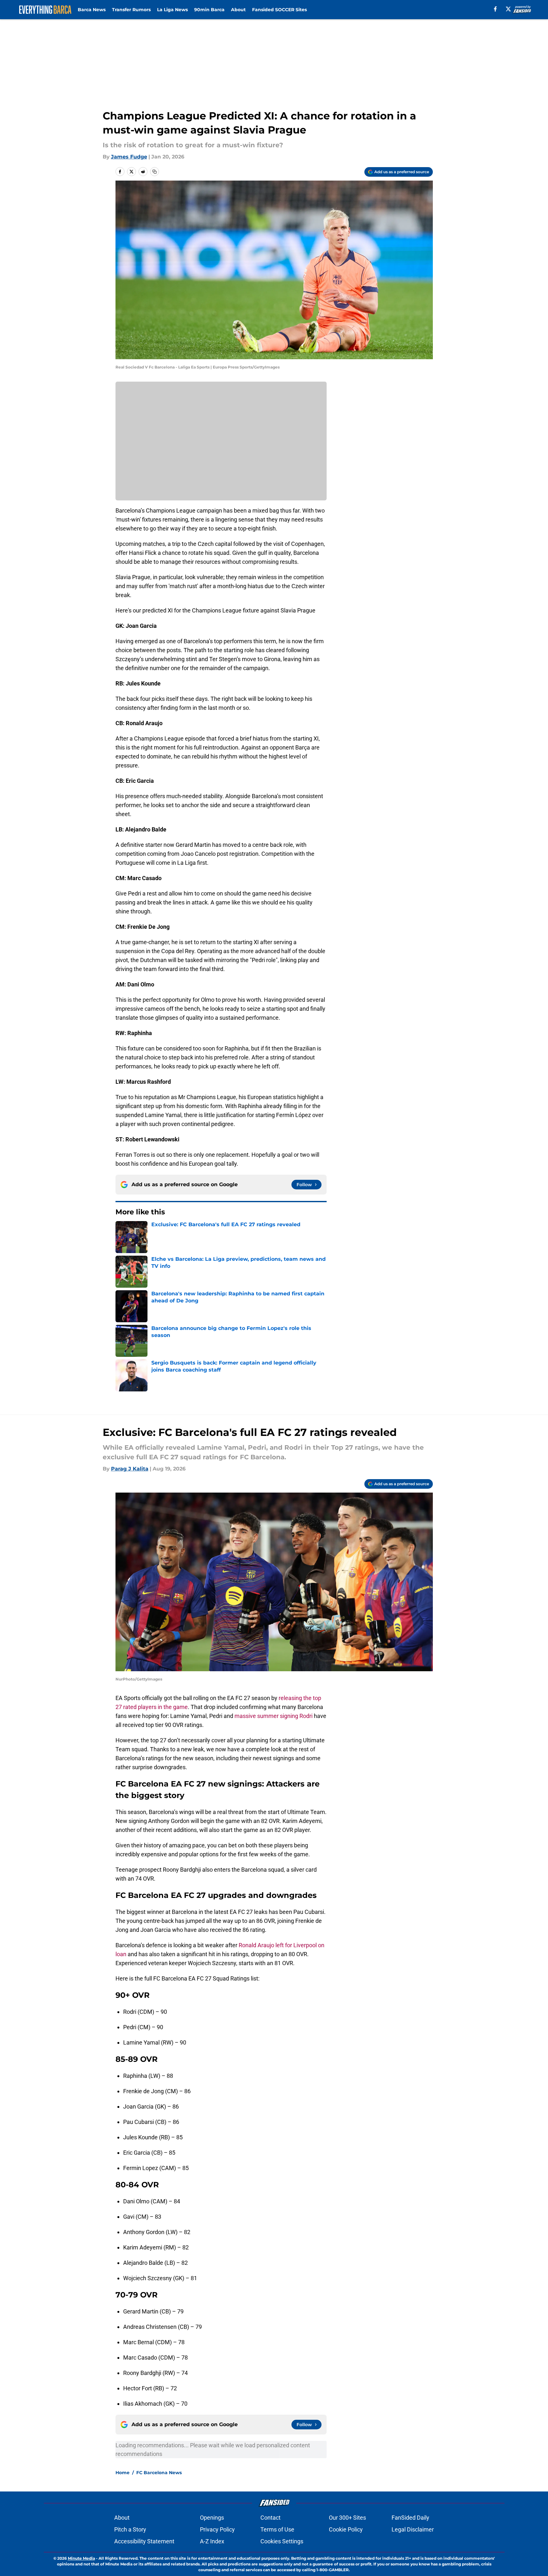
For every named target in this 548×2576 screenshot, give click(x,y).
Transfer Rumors (131, 10)
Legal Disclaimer (413, 2529)
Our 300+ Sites (347, 2518)
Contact (270, 2518)
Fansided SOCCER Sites (279, 10)
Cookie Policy (346, 2529)
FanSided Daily (410, 2518)
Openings (212, 2518)
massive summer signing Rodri (274, 1716)
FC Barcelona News (159, 2473)
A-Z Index (212, 2541)
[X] (508, 9)
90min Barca (209, 10)
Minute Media (81, 2558)
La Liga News (172, 10)
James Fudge (129, 157)
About (238, 10)
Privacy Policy (217, 2529)
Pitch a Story (130, 2529)
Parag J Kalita (130, 1469)
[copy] (155, 172)
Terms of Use (277, 2529)
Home (123, 2473)
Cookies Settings (282, 2541)
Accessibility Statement (144, 2541)
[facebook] (495, 9)
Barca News (92, 10)
